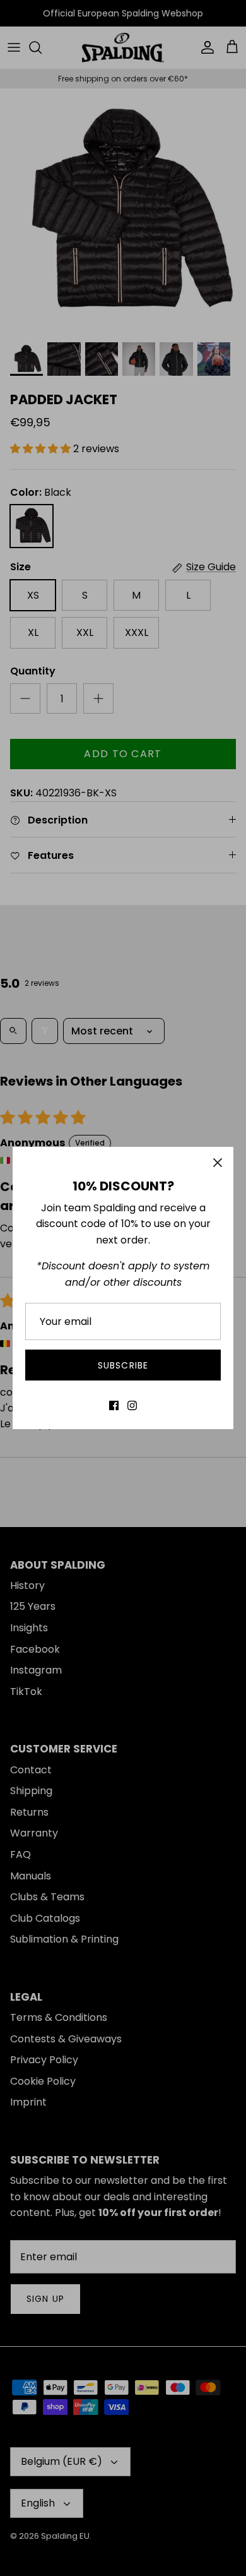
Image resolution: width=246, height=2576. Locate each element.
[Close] (218, 1163)
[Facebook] (114, 1405)
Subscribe (123, 1365)
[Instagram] (132, 1405)
